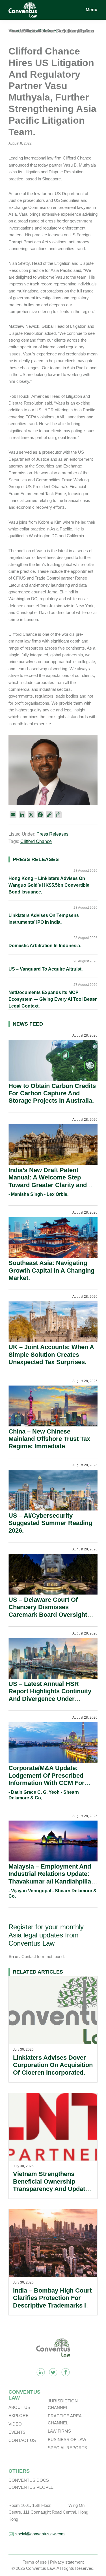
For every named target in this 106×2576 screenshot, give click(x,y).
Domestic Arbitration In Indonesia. (45, 946)
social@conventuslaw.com (40, 2534)
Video (15, 2424)
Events (17, 2432)
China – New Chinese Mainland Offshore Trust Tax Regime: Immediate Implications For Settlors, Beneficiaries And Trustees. (49, 1446)
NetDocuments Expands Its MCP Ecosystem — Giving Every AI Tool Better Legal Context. (53, 999)
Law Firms (59, 2431)
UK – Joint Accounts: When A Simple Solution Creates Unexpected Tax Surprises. (51, 1354)
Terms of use (35, 2562)
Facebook (66, 2372)
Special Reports (67, 2448)
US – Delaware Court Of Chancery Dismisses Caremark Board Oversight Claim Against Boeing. (48, 1611)
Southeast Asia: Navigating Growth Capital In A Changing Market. (51, 1270)
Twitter (53, 2372)
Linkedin (41, 2372)
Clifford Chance (36, 841)
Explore (19, 2416)
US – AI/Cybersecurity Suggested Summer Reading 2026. (50, 1523)
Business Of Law (67, 2440)
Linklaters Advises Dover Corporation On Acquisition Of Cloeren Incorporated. (53, 2065)
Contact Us (22, 2440)
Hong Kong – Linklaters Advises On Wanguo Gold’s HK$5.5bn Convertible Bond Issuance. (49, 885)
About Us (19, 2407)
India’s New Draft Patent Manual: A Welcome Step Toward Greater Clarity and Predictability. (48, 1181)
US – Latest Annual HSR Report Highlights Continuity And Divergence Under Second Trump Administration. (53, 1695)
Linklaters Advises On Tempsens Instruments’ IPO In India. (44, 919)
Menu (92, 10)
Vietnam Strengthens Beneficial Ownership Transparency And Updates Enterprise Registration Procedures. (52, 2189)
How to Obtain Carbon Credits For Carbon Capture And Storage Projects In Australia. (52, 1093)
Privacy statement (67, 2562)
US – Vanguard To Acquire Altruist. (46, 969)
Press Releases (52, 834)
